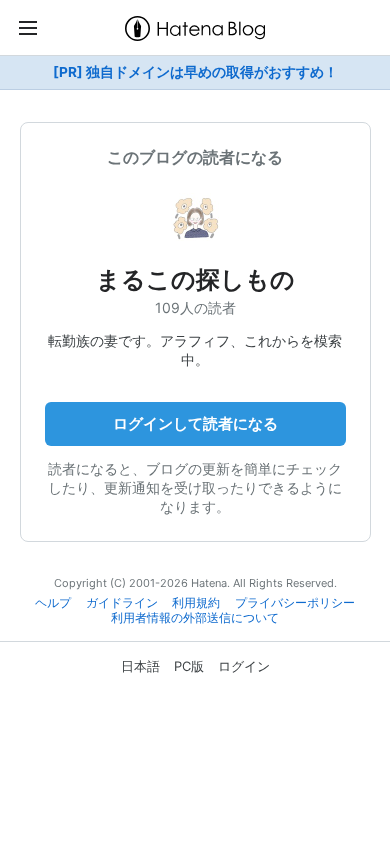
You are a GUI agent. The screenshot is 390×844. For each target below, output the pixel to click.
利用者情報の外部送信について (195, 618)
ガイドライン (122, 603)
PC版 (189, 666)
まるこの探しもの (207, 279)
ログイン (244, 666)
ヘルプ (53, 603)
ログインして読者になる (195, 423)
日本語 (140, 666)
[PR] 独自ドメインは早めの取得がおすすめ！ (195, 72)
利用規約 (196, 603)
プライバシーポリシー (295, 603)
